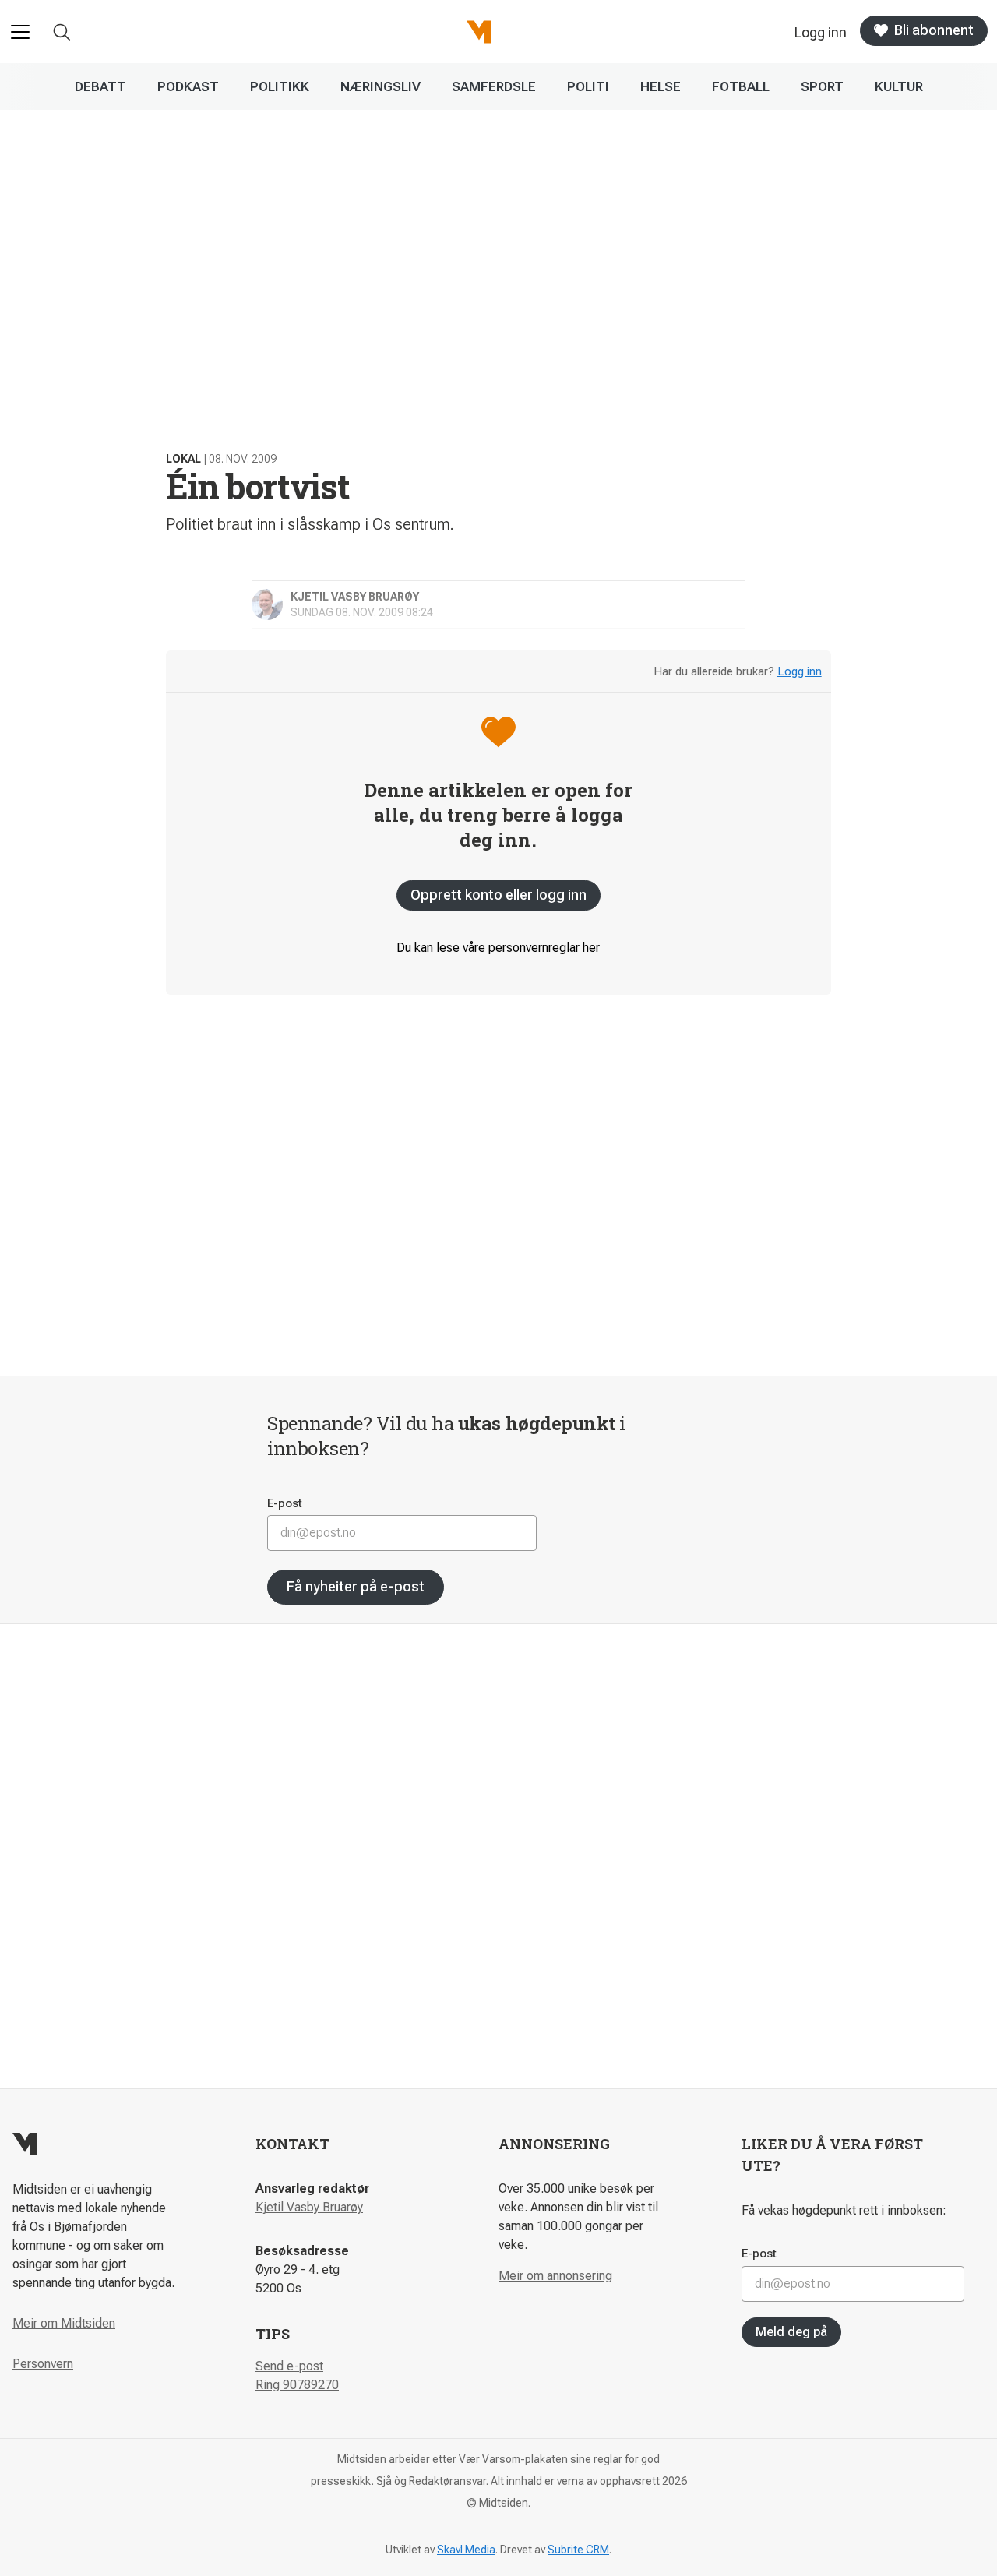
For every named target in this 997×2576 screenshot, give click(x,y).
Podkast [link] (188, 86)
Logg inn (800, 671)
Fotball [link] (741, 86)
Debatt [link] (100, 86)
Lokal (183, 459)
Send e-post (289, 2366)
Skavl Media (466, 2550)
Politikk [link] (280, 86)
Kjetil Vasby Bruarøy (309, 2207)
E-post (285, 1503)
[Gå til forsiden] (479, 32)
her (591, 948)
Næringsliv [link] (380, 86)
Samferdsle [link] (494, 86)
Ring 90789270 (297, 2385)
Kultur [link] (899, 86)
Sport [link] (822, 86)
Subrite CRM (578, 2550)
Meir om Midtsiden (64, 2323)
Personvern (43, 2364)
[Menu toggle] (20, 32)
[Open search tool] (62, 32)
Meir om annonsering (555, 2276)
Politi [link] (588, 86)
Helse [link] (661, 86)
